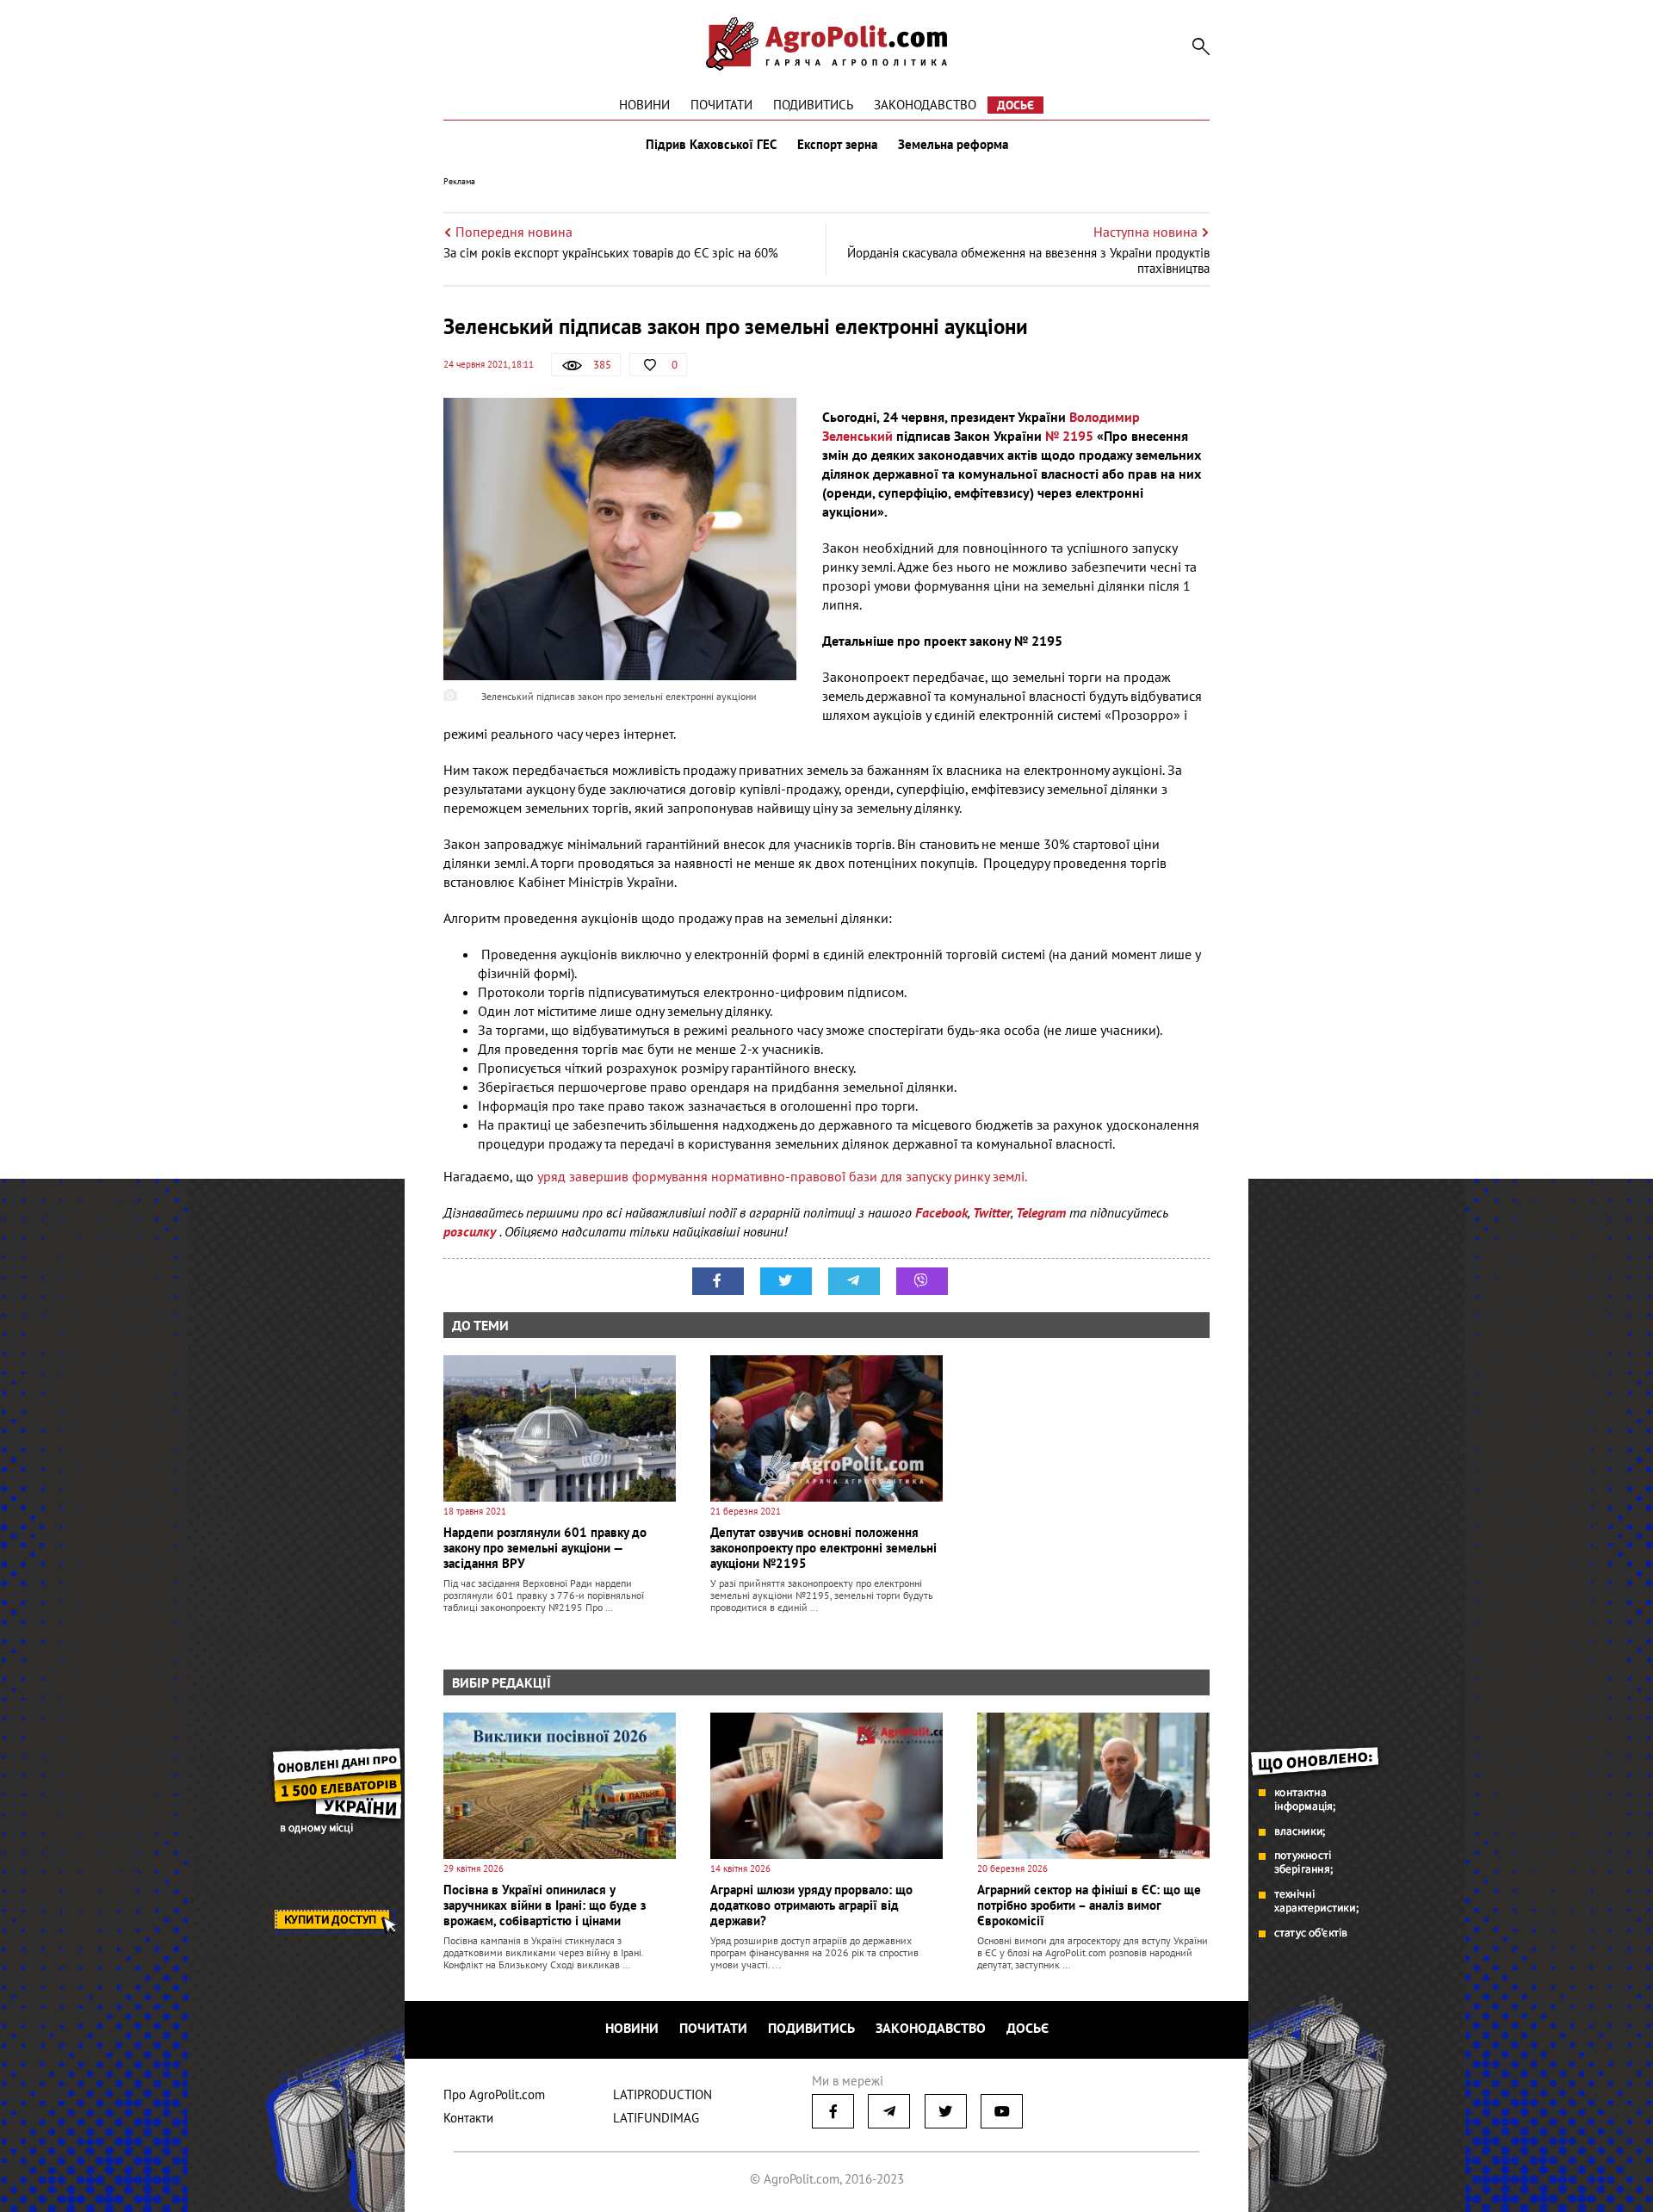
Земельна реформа (953, 145)
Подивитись (813, 105)
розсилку (471, 1231)
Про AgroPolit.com (494, 2094)
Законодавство (925, 105)
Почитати (721, 105)
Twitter (992, 1212)
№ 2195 (1069, 436)
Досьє (1015, 105)
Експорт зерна (837, 145)
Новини (644, 105)
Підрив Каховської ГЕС (711, 145)
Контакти (468, 2118)
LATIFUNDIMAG (656, 2118)
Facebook (941, 1212)
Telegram (1041, 1212)
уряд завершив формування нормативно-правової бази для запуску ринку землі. (782, 1176)
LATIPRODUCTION (662, 2094)
